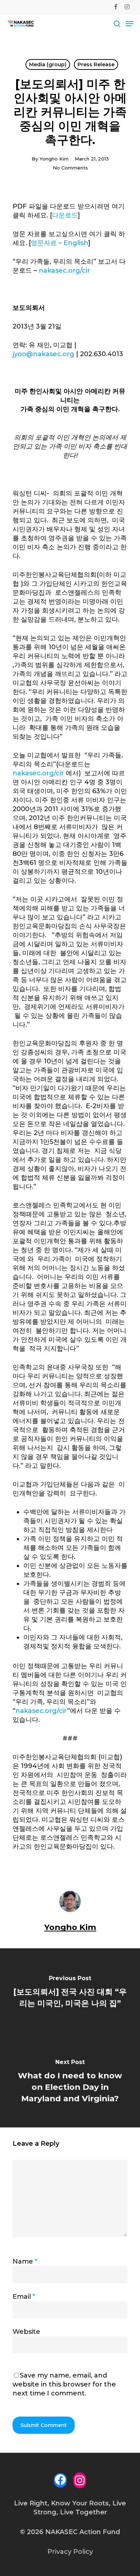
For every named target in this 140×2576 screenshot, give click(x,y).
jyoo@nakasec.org (43, 354)
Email (24, 2297)
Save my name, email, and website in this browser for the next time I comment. (64, 2384)
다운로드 (65, 215)
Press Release (96, 64)
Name (25, 2261)
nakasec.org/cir (64, 270)
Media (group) (48, 64)
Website (26, 2332)
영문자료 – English (60, 243)
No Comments (70, 168)
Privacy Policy (70, 2552)
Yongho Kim (54, 159)
